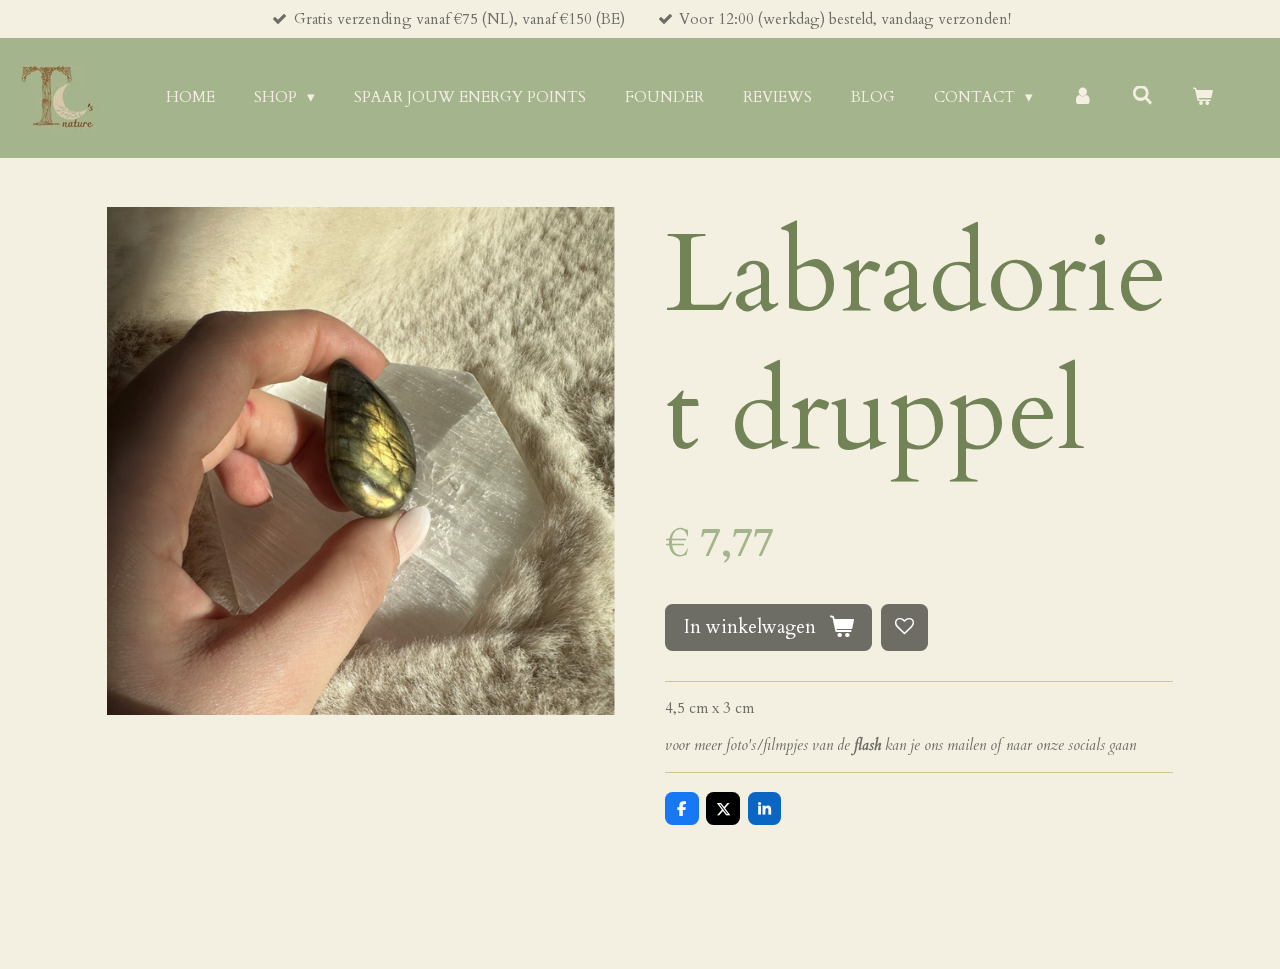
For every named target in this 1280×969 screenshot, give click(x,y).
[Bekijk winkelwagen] (1202, 97)
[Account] (1082, 97)
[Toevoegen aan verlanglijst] (904, 627)
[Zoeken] (1142, 96)
